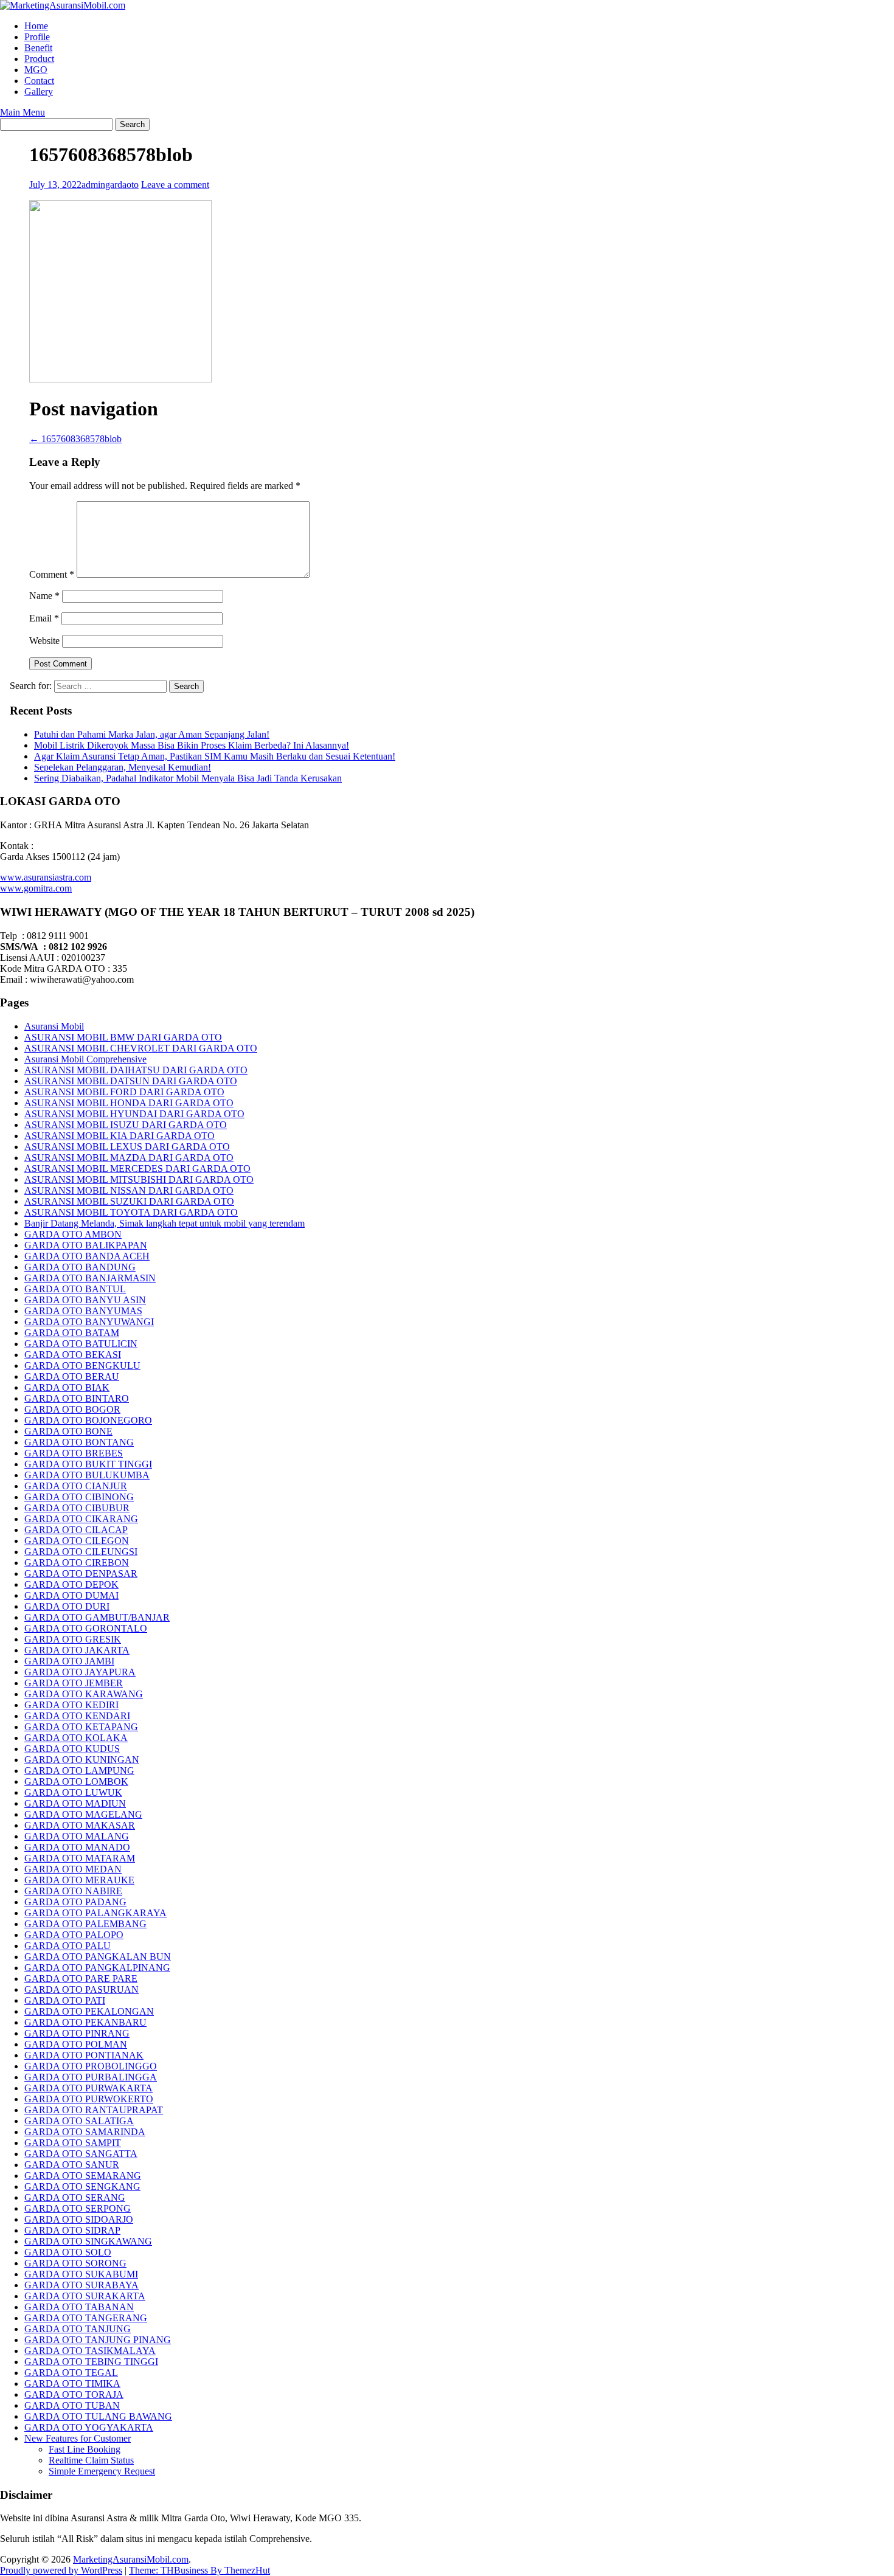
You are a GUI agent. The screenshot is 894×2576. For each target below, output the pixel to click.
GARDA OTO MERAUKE (79, 1880)
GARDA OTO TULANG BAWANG (98, 2416)
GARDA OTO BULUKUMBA (87, 1475)
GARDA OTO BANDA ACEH (87, 1256)
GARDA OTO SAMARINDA (85, 2132)
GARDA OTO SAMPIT (73, 2143)
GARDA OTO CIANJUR (76, 1486)
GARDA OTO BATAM (72, 1333)
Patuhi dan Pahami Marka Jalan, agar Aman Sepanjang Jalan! (152, 734)
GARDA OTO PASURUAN (81, 1989)
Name (44, 596)
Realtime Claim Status (91, 2460)
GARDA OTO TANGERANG (86, 2318)
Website (44, 641)
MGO (36, 70)
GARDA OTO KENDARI (77, 1716)
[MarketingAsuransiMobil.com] (63, 5)
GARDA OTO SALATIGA (79, 2121)
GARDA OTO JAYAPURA (80, 1672)
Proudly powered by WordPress (61, 2570)
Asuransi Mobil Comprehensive (85, 1059)
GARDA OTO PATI (65, 2000)
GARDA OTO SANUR (72, 2165)
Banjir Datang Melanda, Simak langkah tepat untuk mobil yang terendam (165, 1223)
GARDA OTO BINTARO (77, 1398)
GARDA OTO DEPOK (71, 1584)
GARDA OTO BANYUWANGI (89, 1322)
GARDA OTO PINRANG (77, 2033)
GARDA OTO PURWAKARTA (88, 2088)
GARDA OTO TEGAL (71, 2373)
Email (44, 618)
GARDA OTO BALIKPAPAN (86, 1245)
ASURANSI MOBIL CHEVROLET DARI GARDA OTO (141, 1048)
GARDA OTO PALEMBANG (85, 1924)
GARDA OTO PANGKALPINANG (97, 1968)
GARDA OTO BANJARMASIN (90, 1278)
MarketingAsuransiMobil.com (131, 2559)
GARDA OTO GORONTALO (86, 1628)
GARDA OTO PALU (68, 1946)
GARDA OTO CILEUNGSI (81, 1552)
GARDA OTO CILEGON (77, 1541)
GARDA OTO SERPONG (78, 2208)
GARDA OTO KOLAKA (76, 1738)
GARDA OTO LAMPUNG (79, 1771)
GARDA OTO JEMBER (74, 1683)
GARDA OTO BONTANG (79, 1442)
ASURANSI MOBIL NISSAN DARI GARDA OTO (129, 1190)
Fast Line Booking (85, 2449)
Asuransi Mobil (54, 1026)
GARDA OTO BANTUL (75, 1289)
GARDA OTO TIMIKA (72, 2384)
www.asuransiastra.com (46, 877)
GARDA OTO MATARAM (80, 1858)
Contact (39, 81)
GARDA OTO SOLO (68, 2252)
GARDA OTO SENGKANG (82, 2186)
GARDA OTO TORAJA (74, 2394)
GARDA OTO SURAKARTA (85, 2296)
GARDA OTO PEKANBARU (85, 2022)
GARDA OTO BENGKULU (82, 1366)
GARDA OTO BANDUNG (80, 1267)
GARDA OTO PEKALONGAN (89, 2011)
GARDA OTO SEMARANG (83, 2176)
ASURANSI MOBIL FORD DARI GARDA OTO (124, 1092)
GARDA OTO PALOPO (74, 1935)
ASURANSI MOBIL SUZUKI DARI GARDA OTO (129, 1201)
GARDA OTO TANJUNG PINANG (98, 2340)
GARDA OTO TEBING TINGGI (91, 2362)
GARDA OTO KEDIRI (71, 1705)
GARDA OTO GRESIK (73, 1639)
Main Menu (23, 112)
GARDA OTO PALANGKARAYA (95, 1913)
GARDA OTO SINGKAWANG (88, 2241)
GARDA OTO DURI (67, 1606)
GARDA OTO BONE (68, 1431)
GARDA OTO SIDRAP (72, 2230)
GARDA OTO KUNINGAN (82, 1760)
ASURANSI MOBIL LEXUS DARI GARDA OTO (127, 1147)
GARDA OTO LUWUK (73, 1792)
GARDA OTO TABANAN (79, 2307)
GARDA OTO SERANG (75, 2197)
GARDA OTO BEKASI (73, 1355)
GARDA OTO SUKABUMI (81, 2274)
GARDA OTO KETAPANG (81, 1727)
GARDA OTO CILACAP (76, 1530)
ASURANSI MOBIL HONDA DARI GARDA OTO (129, 1103)
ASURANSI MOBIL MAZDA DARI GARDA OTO (129, 1158)
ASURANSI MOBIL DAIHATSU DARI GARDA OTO (136, 1070)
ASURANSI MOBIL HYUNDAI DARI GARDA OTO (134, 1114)
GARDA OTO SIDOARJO (79, 2219)
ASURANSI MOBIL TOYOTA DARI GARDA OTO (131, 1212)
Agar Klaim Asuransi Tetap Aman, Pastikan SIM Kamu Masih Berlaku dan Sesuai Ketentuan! (215, 756)
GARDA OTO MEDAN (73, 1869)
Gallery (39, 92)
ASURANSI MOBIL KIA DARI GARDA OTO (120, 1136)
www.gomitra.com (36, 888)
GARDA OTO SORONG (75, 2263)
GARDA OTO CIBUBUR (77, 1508)
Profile (37, 37)
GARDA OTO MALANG (77, 1836)
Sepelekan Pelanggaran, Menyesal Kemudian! (123, 767)
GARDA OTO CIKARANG (81, 1519)
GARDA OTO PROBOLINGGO (91, 2066)
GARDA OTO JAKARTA (77, 1650)
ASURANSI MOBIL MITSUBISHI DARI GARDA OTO (139, 1179)
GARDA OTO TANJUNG (78, 2329)
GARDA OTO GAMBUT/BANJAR (97, 1617)
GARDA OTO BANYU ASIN (85, 1300)
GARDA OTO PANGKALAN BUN (98, 1957)
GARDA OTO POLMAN (76, 2044)
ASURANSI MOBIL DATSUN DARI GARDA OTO (131, 1081)
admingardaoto (110, 185)
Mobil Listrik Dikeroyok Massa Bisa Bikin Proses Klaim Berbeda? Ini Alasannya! (192, 745)
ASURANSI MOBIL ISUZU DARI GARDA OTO (126, 1125)
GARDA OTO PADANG (75, 1902)
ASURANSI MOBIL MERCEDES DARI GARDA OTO (137, 1169)
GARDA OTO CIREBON (77, 1563)
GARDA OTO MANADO (77, 1847)
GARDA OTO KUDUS (72, 1749)
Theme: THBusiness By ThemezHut (199, 2570)
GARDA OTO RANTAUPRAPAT (94, 2110)
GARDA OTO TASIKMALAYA (90, 2351)
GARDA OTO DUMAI (71, 1595)
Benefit (38, 48)
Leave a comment (175, 185)
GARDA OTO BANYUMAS (83, 1311)
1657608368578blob (75, 439)
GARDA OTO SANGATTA (81, 2154)
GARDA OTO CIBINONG (79, 1497)
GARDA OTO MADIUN (75, 1803)
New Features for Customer (78, 2438)
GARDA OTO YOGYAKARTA (89, 2427)
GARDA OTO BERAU (72, 1376)
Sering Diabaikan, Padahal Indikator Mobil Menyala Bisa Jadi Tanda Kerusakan (188, 778)
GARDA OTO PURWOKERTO (89, 2099)
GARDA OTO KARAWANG (84, 1694)
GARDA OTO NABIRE (73, 1891)
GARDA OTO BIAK (67, 1387)
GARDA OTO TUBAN (72, 2405)
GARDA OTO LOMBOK (76, 1781)
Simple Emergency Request (102, 2471)
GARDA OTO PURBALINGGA (91, 2077)
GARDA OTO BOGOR (72, 1409)
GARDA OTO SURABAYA (81, 2285)
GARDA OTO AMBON (73, 1234)
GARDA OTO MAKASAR (80, 1825)
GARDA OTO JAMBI (69, 1661)
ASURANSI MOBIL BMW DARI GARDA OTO (123, 1037)
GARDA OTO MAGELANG (83, 1814)
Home (36, 26)
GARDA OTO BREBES (74, 1453)
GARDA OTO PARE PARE (81, 1979)
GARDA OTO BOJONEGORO (88, 1420)
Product (39, 59)
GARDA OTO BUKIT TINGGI (88, 1464)
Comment (52, 574)
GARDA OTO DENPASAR (81, 1574)
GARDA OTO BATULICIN (81, 1344)
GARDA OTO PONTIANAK (84, 2055)
